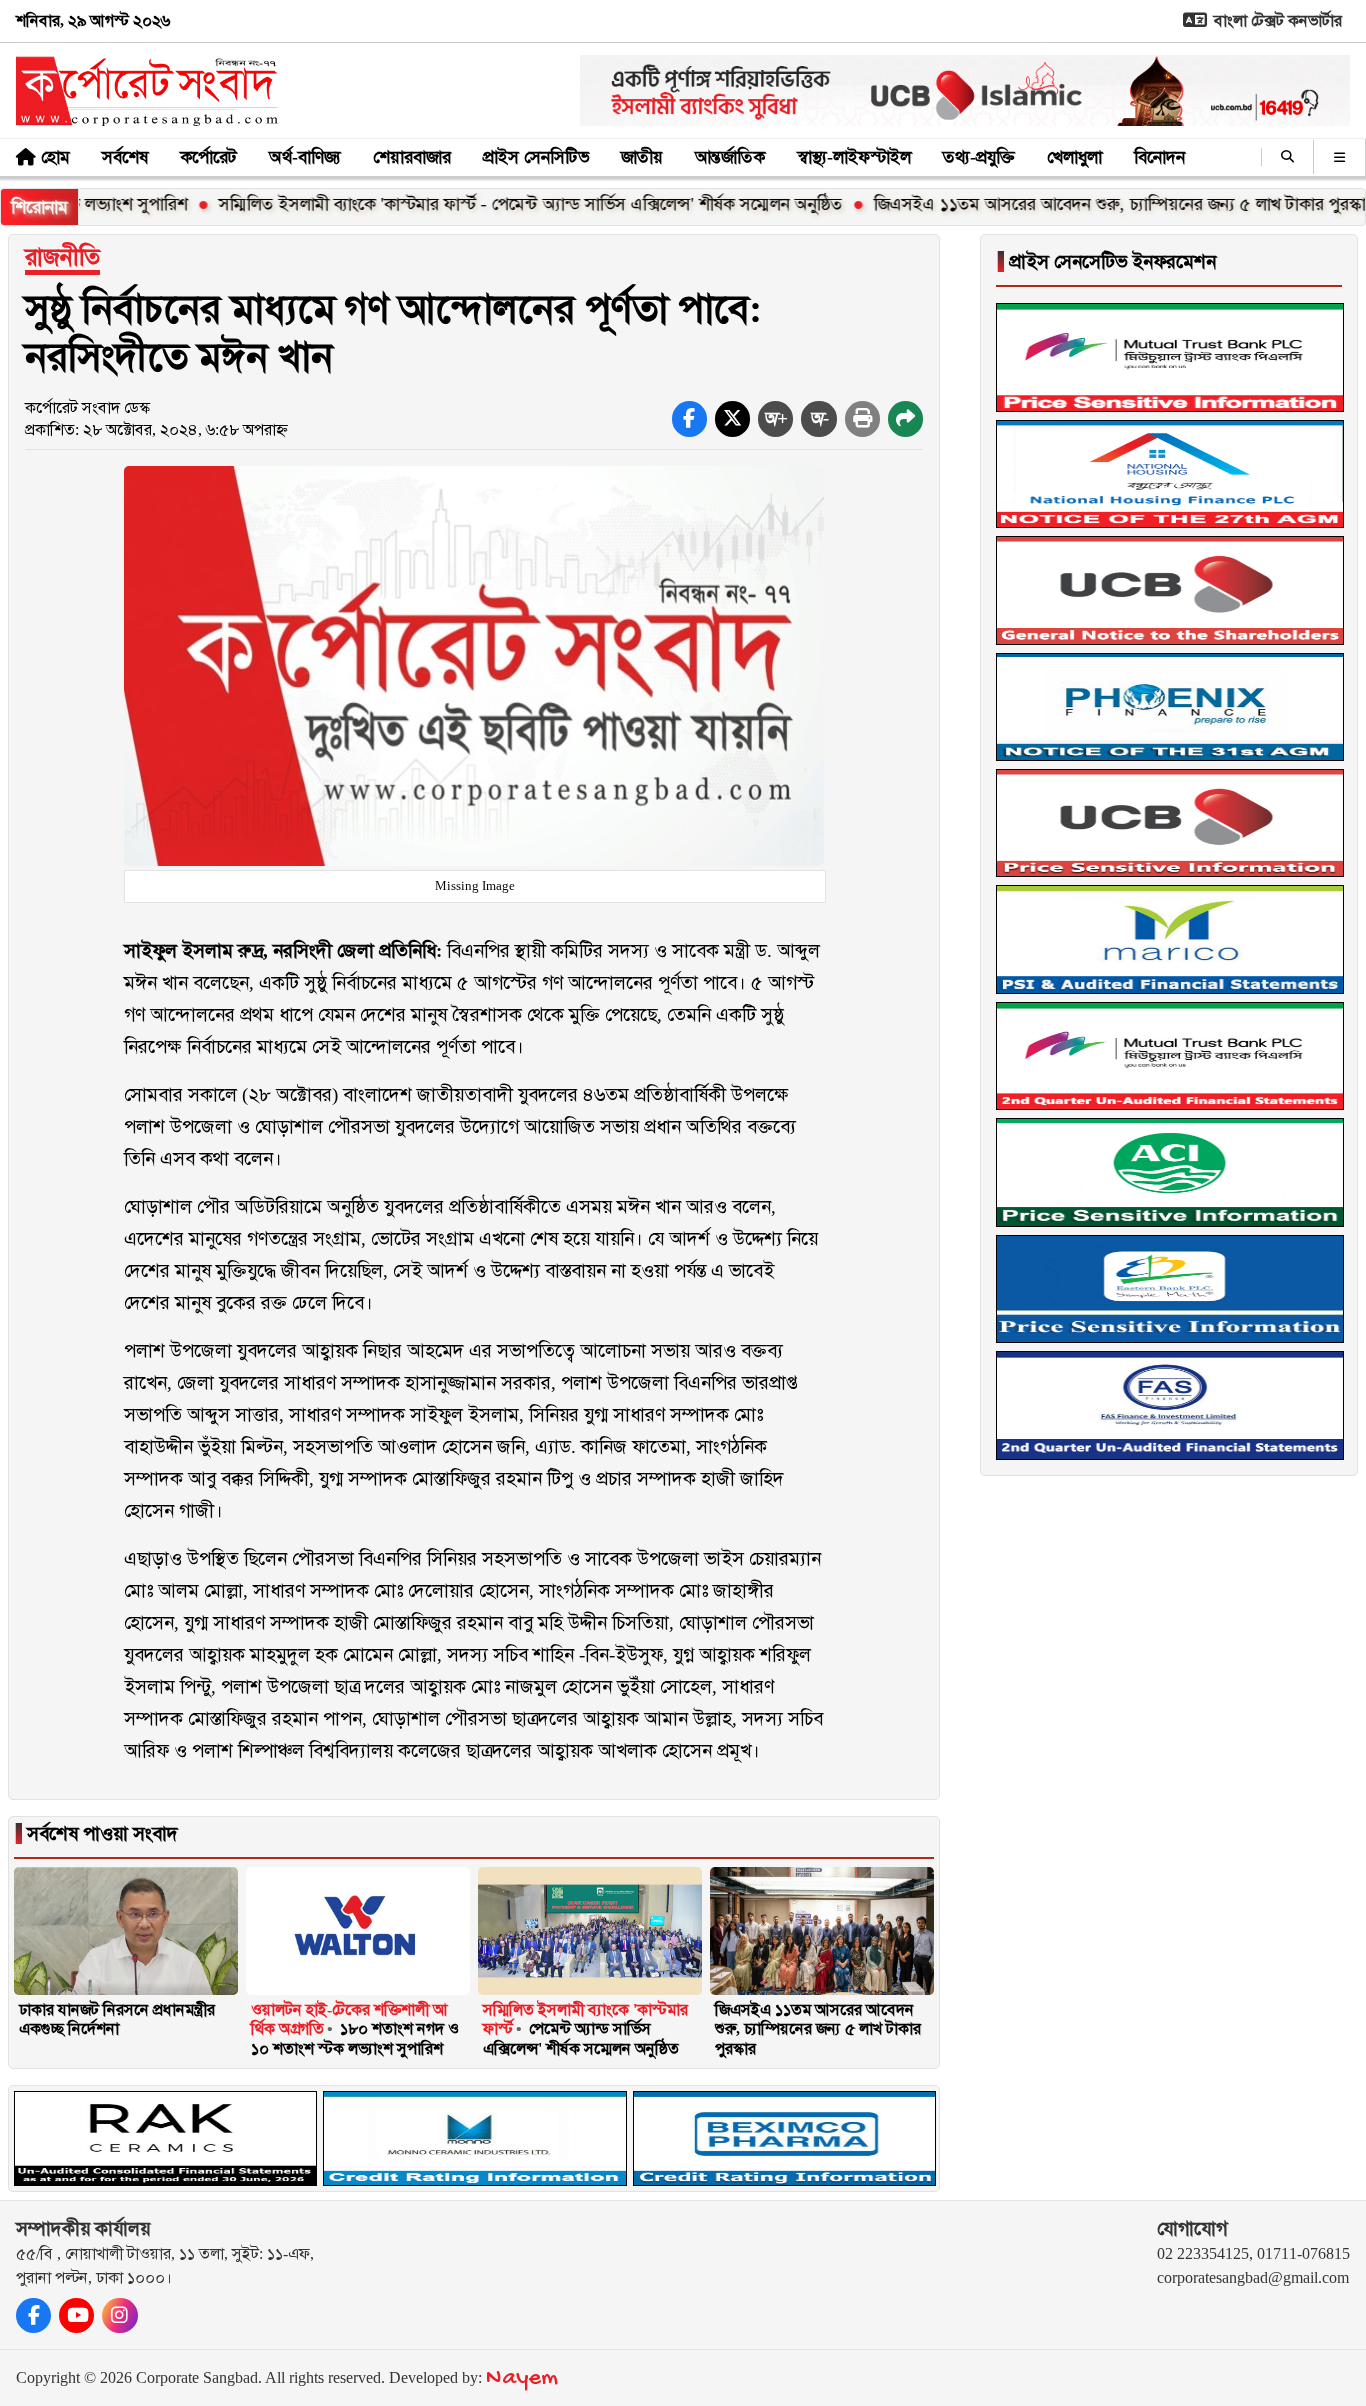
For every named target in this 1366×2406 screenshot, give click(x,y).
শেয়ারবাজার (412, 157)
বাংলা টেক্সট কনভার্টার (1276, 20)
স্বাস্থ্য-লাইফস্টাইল (854, 157)
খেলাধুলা (1074, 157)
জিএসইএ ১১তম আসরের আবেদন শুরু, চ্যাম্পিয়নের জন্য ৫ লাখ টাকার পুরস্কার (1045, 204)
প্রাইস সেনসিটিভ (536, 157)
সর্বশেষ (125, 157)
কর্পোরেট (208, 157)
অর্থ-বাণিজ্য (305, 157)
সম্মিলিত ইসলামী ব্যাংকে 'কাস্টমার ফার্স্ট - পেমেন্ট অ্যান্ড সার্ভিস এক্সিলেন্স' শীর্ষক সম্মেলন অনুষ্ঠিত (452, 204)
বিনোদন (1159, 157)
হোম (55, 157)
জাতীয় (642, 157)
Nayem (522, 2378)
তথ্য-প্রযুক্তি (979, 157)
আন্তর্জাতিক (730, 157)
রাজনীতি (62, 257)
